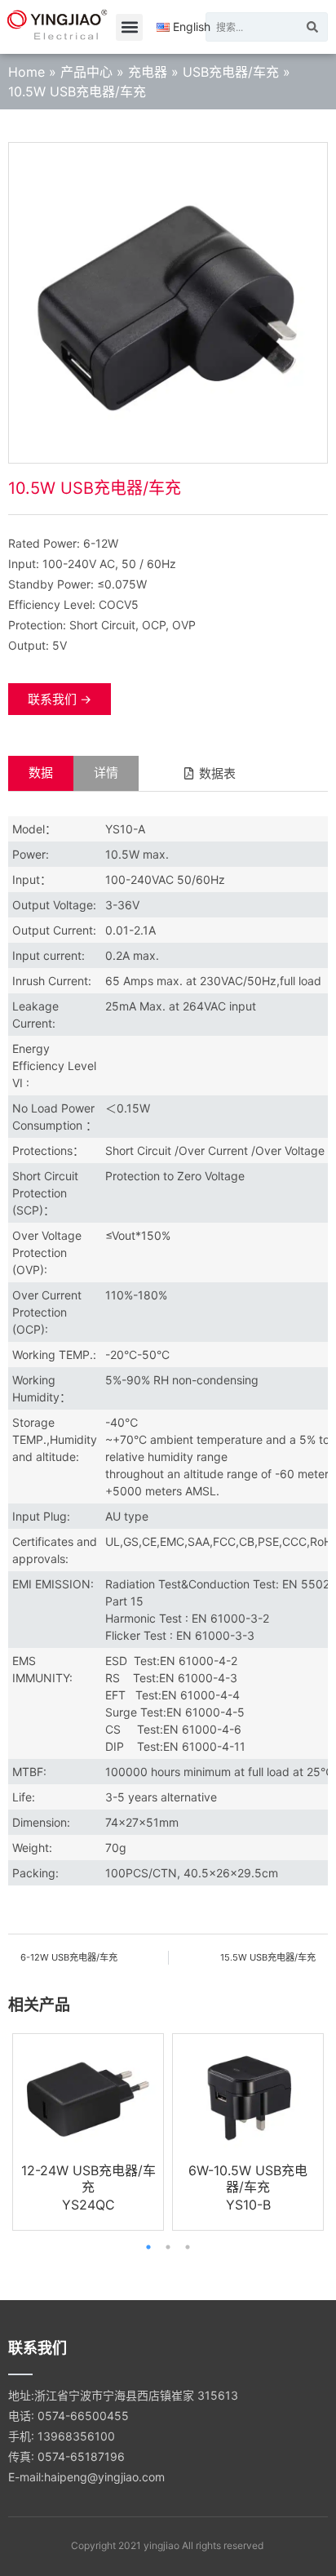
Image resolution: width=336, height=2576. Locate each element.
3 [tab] (188, 2247)
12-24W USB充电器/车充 (88, 2178)
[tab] (41, 773)
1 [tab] (148, 2247)
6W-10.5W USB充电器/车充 (248, 2178)
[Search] (312, 27)
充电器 (148, 72)
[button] (129, 27)
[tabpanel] (88, 2132)
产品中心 (86, 72)
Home (27, 72)
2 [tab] (168, 2247)
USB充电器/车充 (231, 72)
